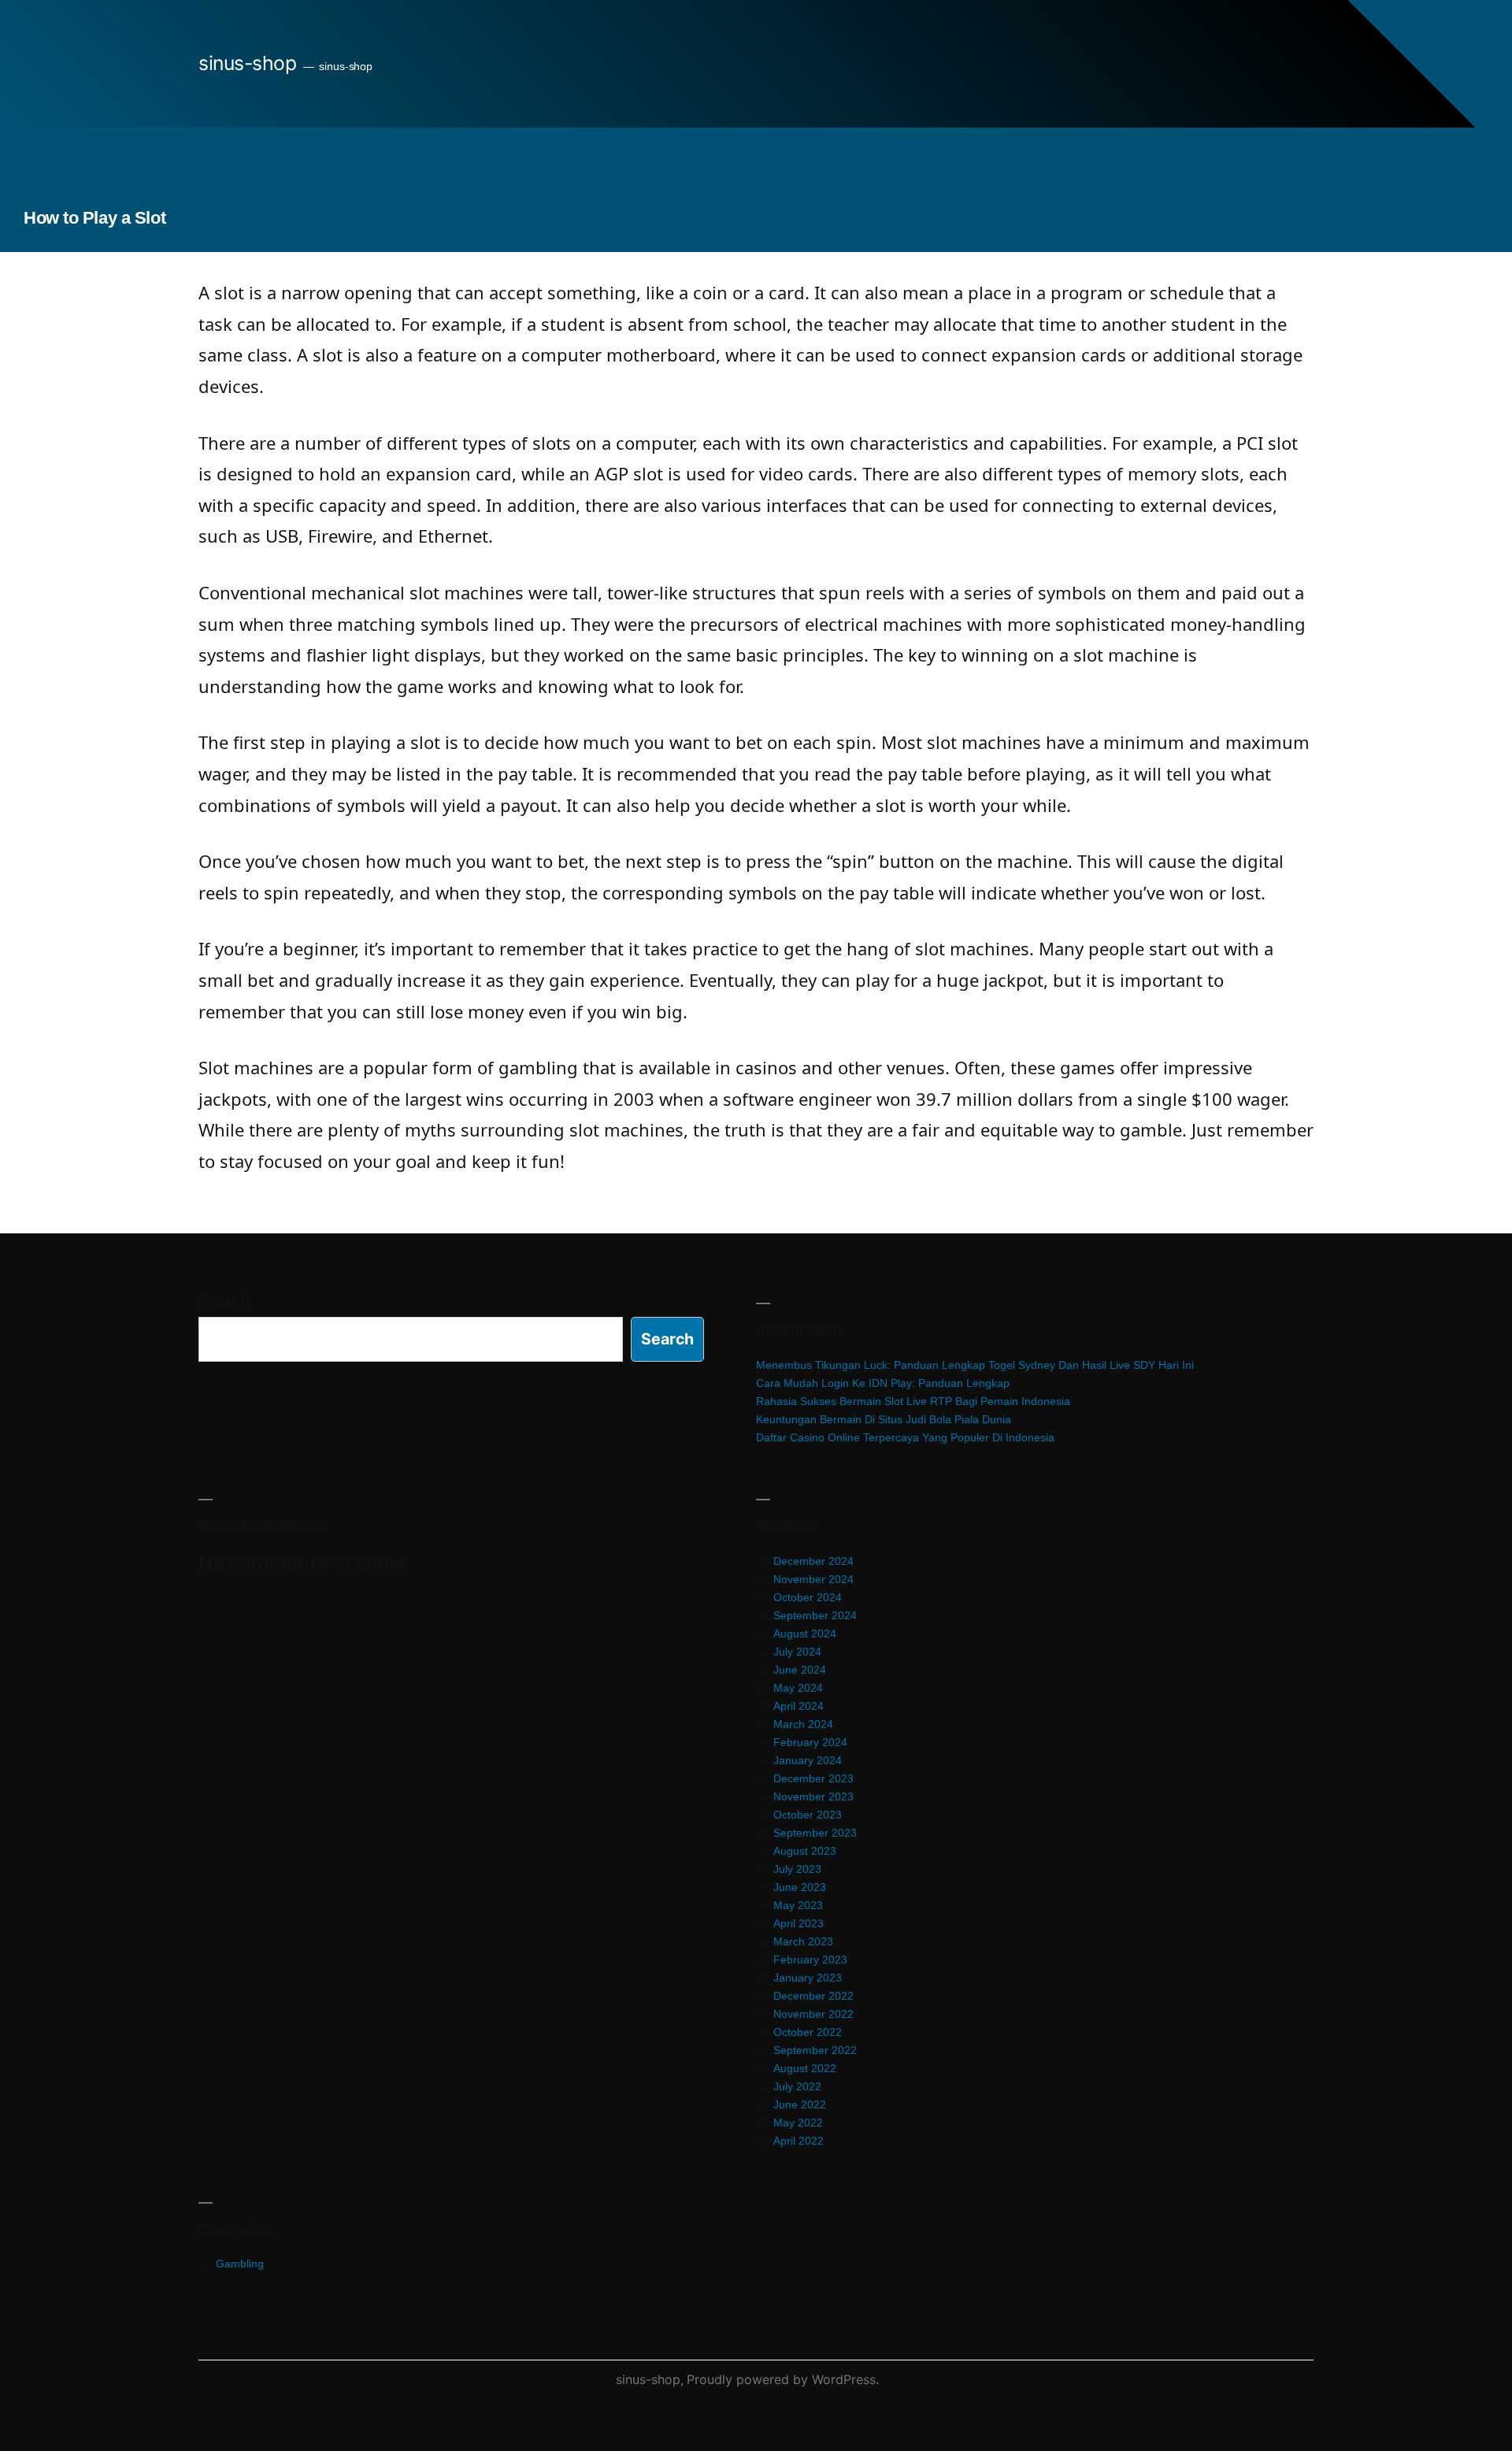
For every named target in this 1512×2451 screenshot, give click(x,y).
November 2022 (813, 2014)
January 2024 (808, 1760)
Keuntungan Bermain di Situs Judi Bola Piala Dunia (884, 1419)
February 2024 (810, 1742)
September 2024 (815, 1615)
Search (224, 1301)
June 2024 (800, 1670)
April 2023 (799, 1923)
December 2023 (813, 1778)
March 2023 (803, 1941)
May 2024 (798, 1688)
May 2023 (798, 1905)
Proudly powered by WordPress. (783, 2379)
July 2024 (797, 1652)
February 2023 (810, 1960)
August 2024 (805, 1633)
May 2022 (798, 2123)
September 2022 (815, 2050)
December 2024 (813, 1561)
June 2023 (800, 1887)
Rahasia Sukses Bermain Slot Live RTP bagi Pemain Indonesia (913, 1401)
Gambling (240, 2264)
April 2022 (799, 2141)
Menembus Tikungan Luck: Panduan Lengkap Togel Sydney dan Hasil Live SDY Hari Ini (975, 1365)
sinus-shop (247, 63)
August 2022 (805, 2068)
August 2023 (805, 1851)
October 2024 (808, 1597)
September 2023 (815, 1833)
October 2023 (808, 1815)
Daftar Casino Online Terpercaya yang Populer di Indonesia (905, 1437)
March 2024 (803, 1724)
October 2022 (808, 2032)
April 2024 (799, 1706)
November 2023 (813, 1797)
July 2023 (797, 1869)
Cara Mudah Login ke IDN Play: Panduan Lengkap (883, 1383)
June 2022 (800, 2104)
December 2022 (813, 1996)
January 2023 (808, 1978)
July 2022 (797, 2086)
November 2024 (813, 1579)
